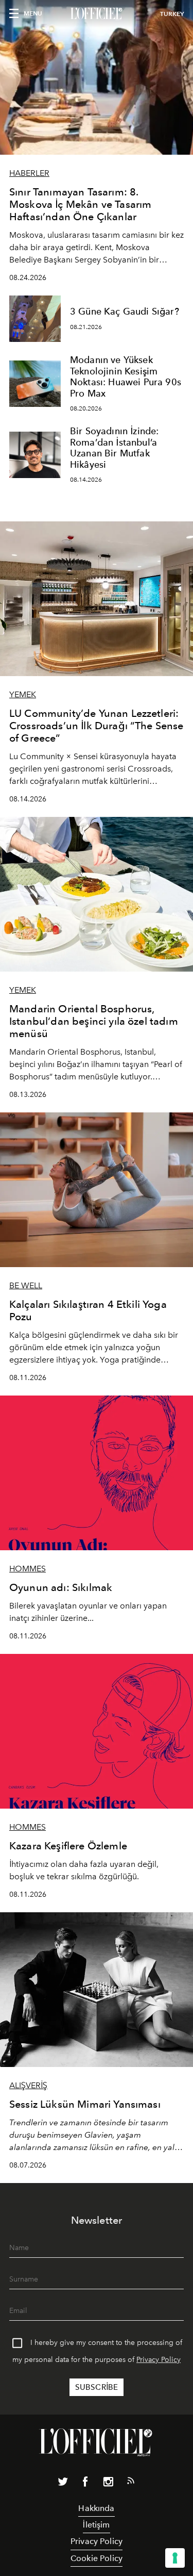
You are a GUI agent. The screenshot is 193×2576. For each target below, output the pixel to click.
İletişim (96, 2525)
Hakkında (96, 2508)
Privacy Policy (159, 2360)
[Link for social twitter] (63, 2484)
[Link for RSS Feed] (131, 2483)
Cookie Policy (97, 2558)
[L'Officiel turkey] (97, 14)
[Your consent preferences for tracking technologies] (175, 2558)
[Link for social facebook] (85, 2484)
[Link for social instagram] (108, 2484)
